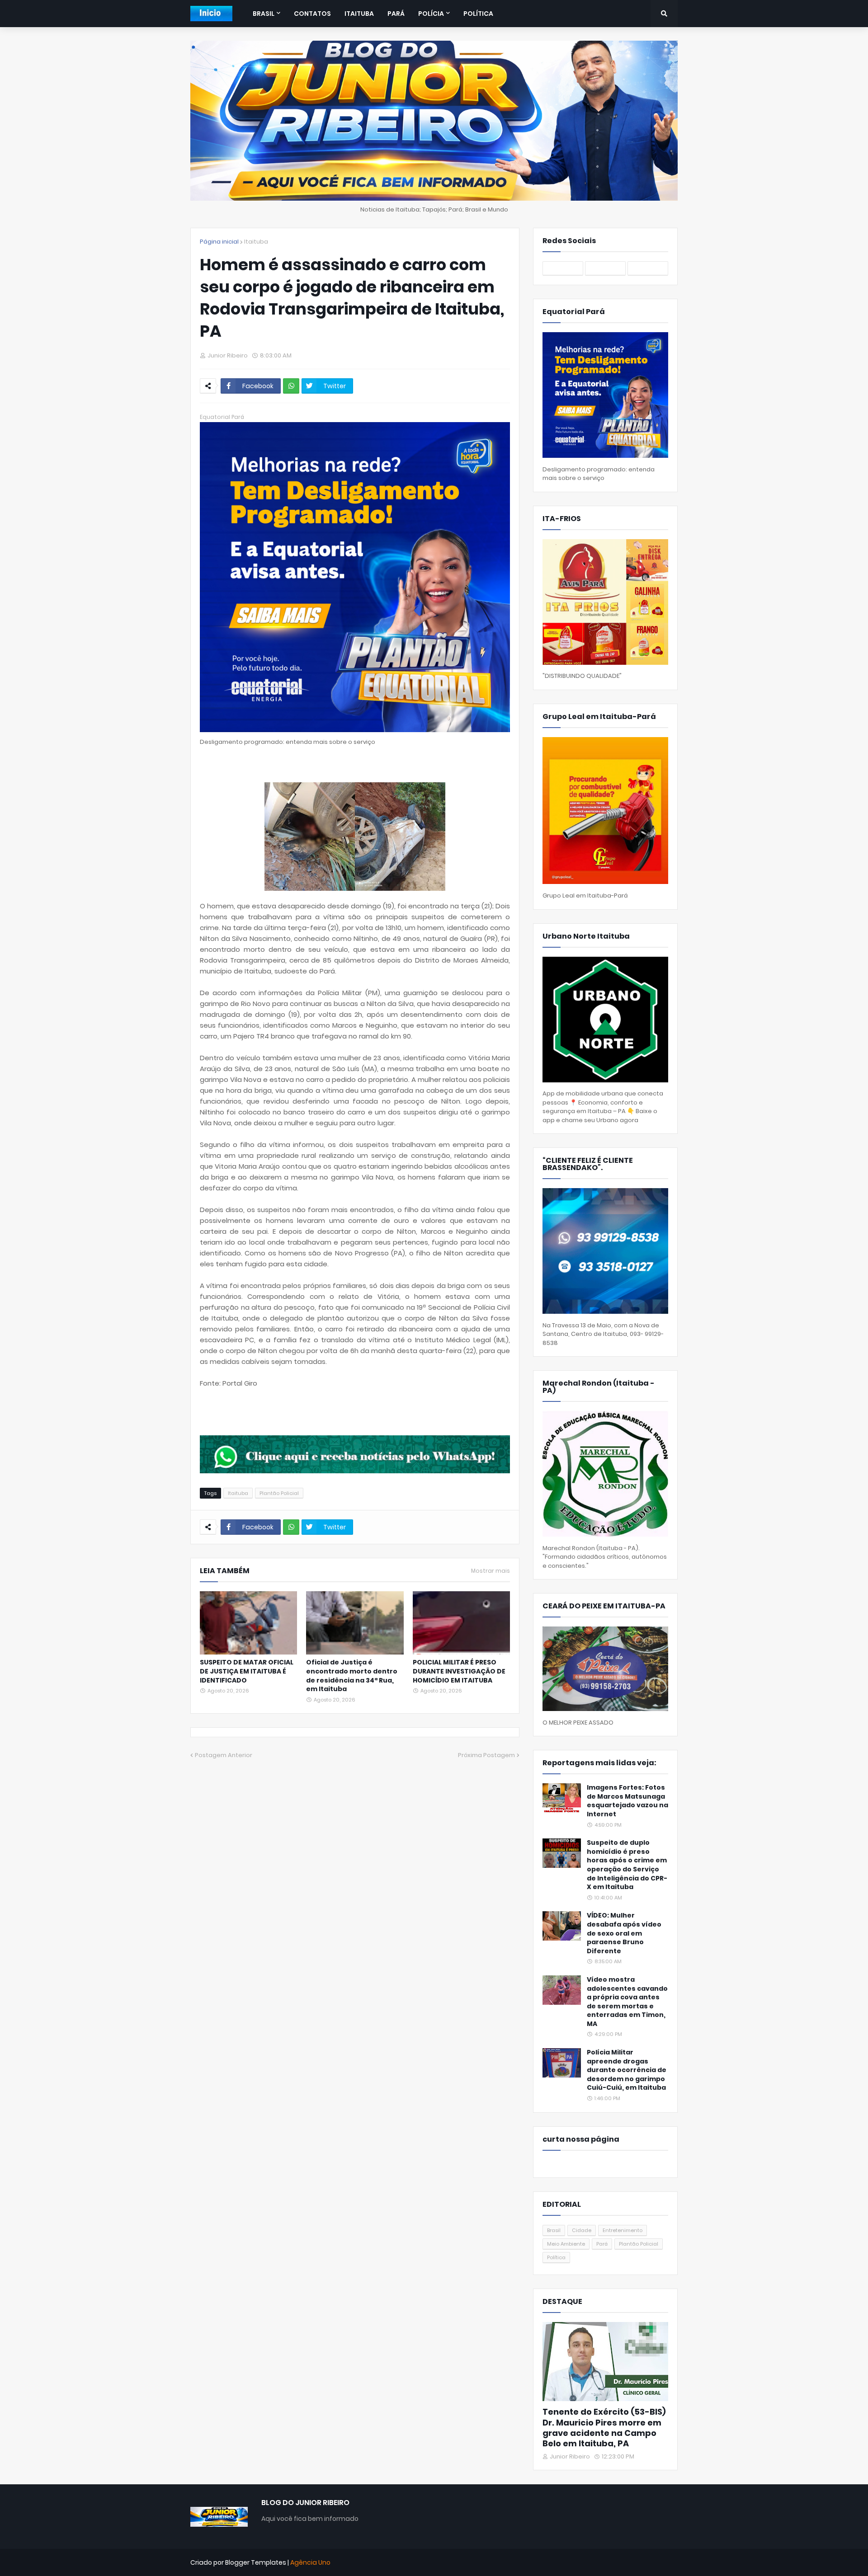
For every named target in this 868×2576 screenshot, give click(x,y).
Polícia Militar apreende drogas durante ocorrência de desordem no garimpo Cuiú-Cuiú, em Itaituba (627, 2070)
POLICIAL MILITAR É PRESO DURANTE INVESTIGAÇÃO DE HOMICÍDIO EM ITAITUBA (459, 1671)
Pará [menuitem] (396, 14)
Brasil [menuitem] (264, 14)
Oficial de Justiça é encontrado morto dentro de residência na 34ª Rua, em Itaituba (352, 1676)
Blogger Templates (256, 2562)
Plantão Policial (279, 1493)
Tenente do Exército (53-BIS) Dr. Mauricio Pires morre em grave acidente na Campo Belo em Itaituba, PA (604, 2428)
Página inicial (219, 242)
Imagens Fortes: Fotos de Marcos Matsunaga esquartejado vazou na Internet (627, 1801)
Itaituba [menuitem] (359, 14)
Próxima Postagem (486, 1755)
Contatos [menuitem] (312, 14)
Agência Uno (310, 2562)
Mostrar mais (491, 1571)
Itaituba (256, 242)
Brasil (554, 2230)
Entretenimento (623, 2230)
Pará (602, 2244)
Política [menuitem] (478, 14)
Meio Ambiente (566, 2244)
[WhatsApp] (291, 386)
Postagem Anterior (224, 1755)
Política (556, 2257)
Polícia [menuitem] (431, 14)
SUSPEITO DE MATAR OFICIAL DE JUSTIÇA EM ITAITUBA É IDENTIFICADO (247, 1671)
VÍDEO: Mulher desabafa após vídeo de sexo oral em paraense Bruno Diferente (624, 1933)
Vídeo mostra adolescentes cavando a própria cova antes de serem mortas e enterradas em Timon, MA (627, 2002)
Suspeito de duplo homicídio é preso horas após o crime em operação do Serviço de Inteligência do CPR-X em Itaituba (627, 1865)
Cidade (582, 2230)
